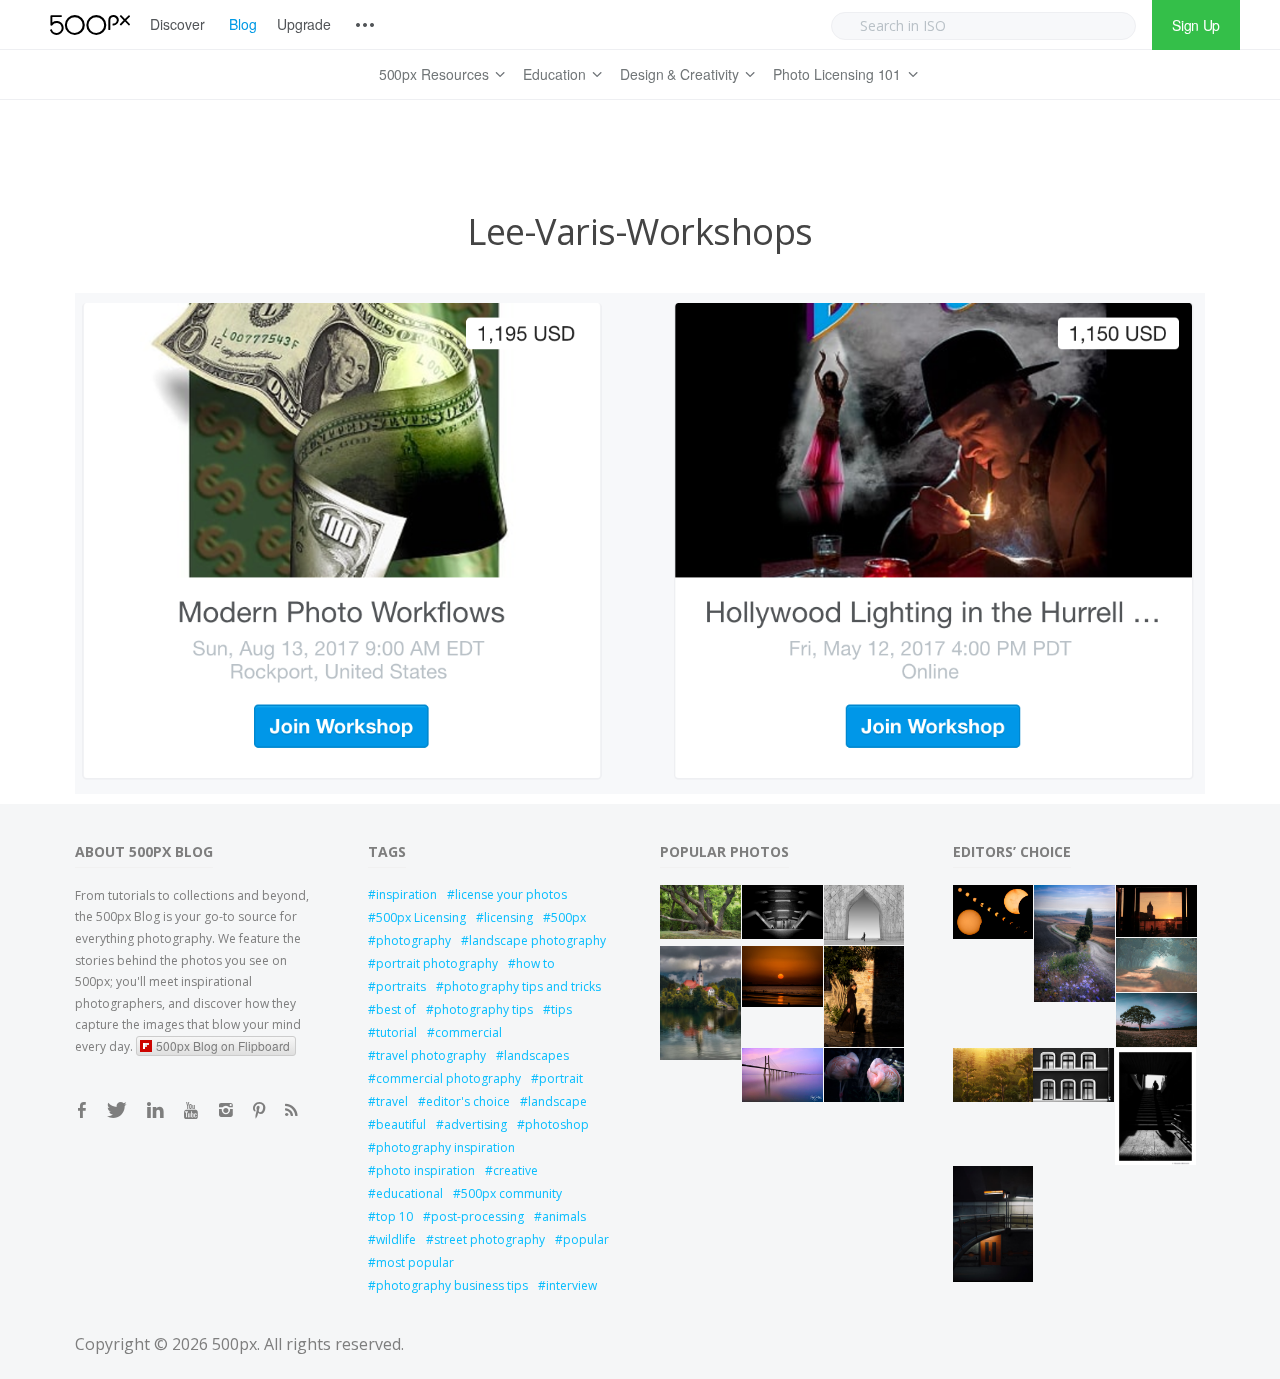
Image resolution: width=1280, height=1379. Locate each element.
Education (554, 74)
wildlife (396, 1239)
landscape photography (537, 940)
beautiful (401, 1124)
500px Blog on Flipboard (223, 1045)
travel (392, 1101)
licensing (508, 917)
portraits (401, 986)
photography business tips (452, 1285)
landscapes (536, 1055)
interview (571, 1285)
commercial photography (448, 1078)
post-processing (477, 1216)
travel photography (431, 1055)
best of (396, 1009)
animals (564, 1216)
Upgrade (304, 24)
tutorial (396, 1032)
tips (561, 1009)
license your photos (511, 894)
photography (413, 940)
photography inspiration (445, 1147)
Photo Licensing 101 (837, 74)
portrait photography (437, 963)
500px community (511, 1193)
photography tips (483, 1009)
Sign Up (1196, 25)
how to (535, 963)
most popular (415, 1262)
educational (409, 1193)
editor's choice (468, 1101)
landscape (557, 1101)
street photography (489, 1239)
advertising (475, 1124)
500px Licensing (421, 917)
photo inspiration (425, 1170)
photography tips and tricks (522, 986)
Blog (243, 24)
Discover (177, 24)
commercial (468, 1032)
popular (586, 1239)
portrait (561, 1078)
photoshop (557, 1124)
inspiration (406, 894)
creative (515, 1170)
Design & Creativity (679, 74)
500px (568, 917)
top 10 (394, 1216)
